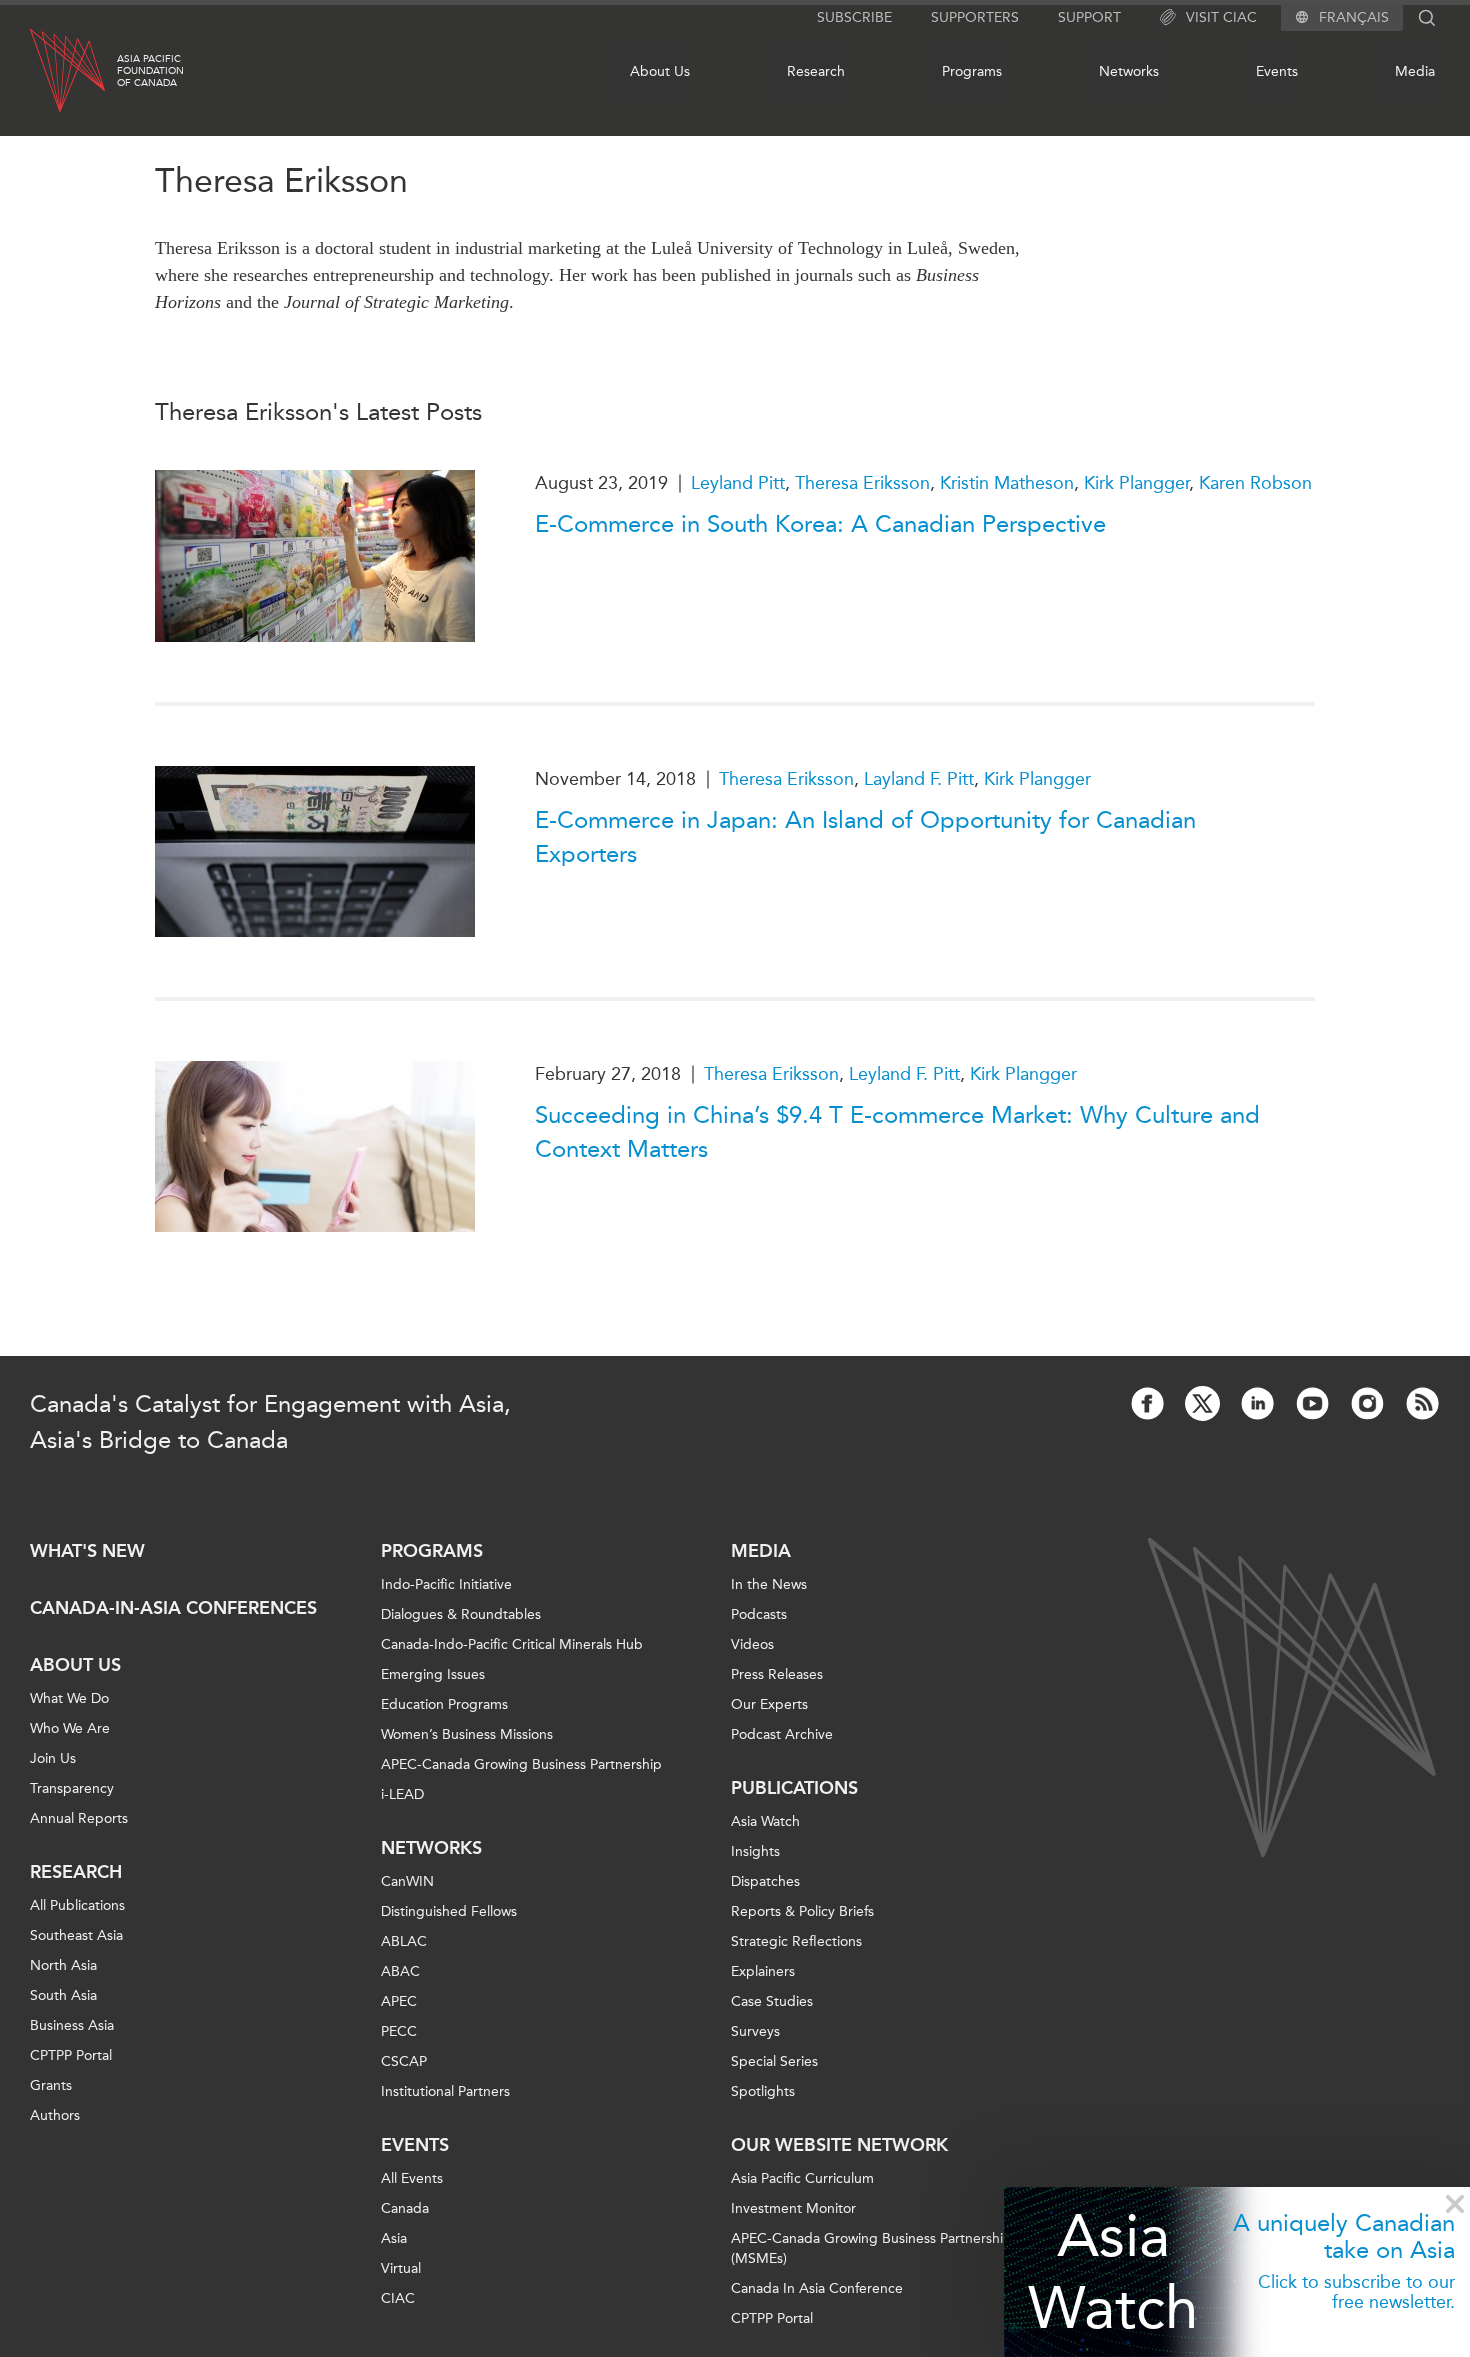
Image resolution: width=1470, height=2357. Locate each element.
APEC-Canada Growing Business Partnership (521, 1764)
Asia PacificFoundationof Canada (150, 71)
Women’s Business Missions (467, 1734)
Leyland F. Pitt (904, 1074)
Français (1354, 18)
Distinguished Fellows (449, 1911)
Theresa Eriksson (862, 483)
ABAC (400, 1971)
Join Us (53, 1758)
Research (816, 71)
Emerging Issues (433, 1674)
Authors (55, 2115)
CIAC (398, 2298)
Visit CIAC (1221, 17)
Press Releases (777, 1674)
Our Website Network (839, 2145)
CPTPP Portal (71, 2055)
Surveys (755, 2031)
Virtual (401, 2268)
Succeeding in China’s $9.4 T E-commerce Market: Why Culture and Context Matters (897, 1132)
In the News (769, 1584)
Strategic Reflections (796, 1941)
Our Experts (769, 1704)
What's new (87, 1551)
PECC (399, 2031)
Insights (755, 1851)
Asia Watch (1113, 2271)
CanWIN (407, 1881)
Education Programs (444, 1704)
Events (1277, 71)
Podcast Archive (782, 1734)
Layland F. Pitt (919, 779)
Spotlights (763, 2091)
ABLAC (404, 1941)
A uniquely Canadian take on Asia (1344, 2236)
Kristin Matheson (1007, 483)
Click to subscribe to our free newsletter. (1356, 2292)
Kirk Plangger (1136, 483)
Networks (1129, 71)
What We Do (69, 1698)
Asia (394, 2238)
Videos (752, 1644)
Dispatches (765, 1881)
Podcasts (759, 1614)
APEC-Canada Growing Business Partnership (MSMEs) (871, 2248)
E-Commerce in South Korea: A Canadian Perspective (820, 524)
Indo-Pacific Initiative (446, 1584)
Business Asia (72, 2025)
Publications (794, 1788)
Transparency (72, 1788)
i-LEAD (402, 1794)
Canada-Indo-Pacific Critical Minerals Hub (512, 1644)
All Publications (77, 1905)
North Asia (63, 1965)
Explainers (763, 1971)
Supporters (975, 17)
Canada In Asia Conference (817, 2288)
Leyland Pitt (738, 483)
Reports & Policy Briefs (802, 1911)
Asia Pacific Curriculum (802, 2178)
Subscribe (854, 17)
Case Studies (772, 2001)
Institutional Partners (445, 2091)
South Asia (63, 1995)
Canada (405, 2208)
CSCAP (404, 2061)
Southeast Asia (76, 1935)
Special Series (774, 2061)
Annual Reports (79, 1818)
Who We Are (70, 1728)
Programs (972, 71)
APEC (399, 2001)
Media (1415, 71)
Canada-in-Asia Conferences (173, 1608)
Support (1089, 17)
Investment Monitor (793, 2208)
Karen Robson (1255, 483)
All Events (412, 2178)
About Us (660, 71)
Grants (51, 2085)
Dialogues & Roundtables (461, 1614)
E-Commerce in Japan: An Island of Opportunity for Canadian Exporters (865, 837)
